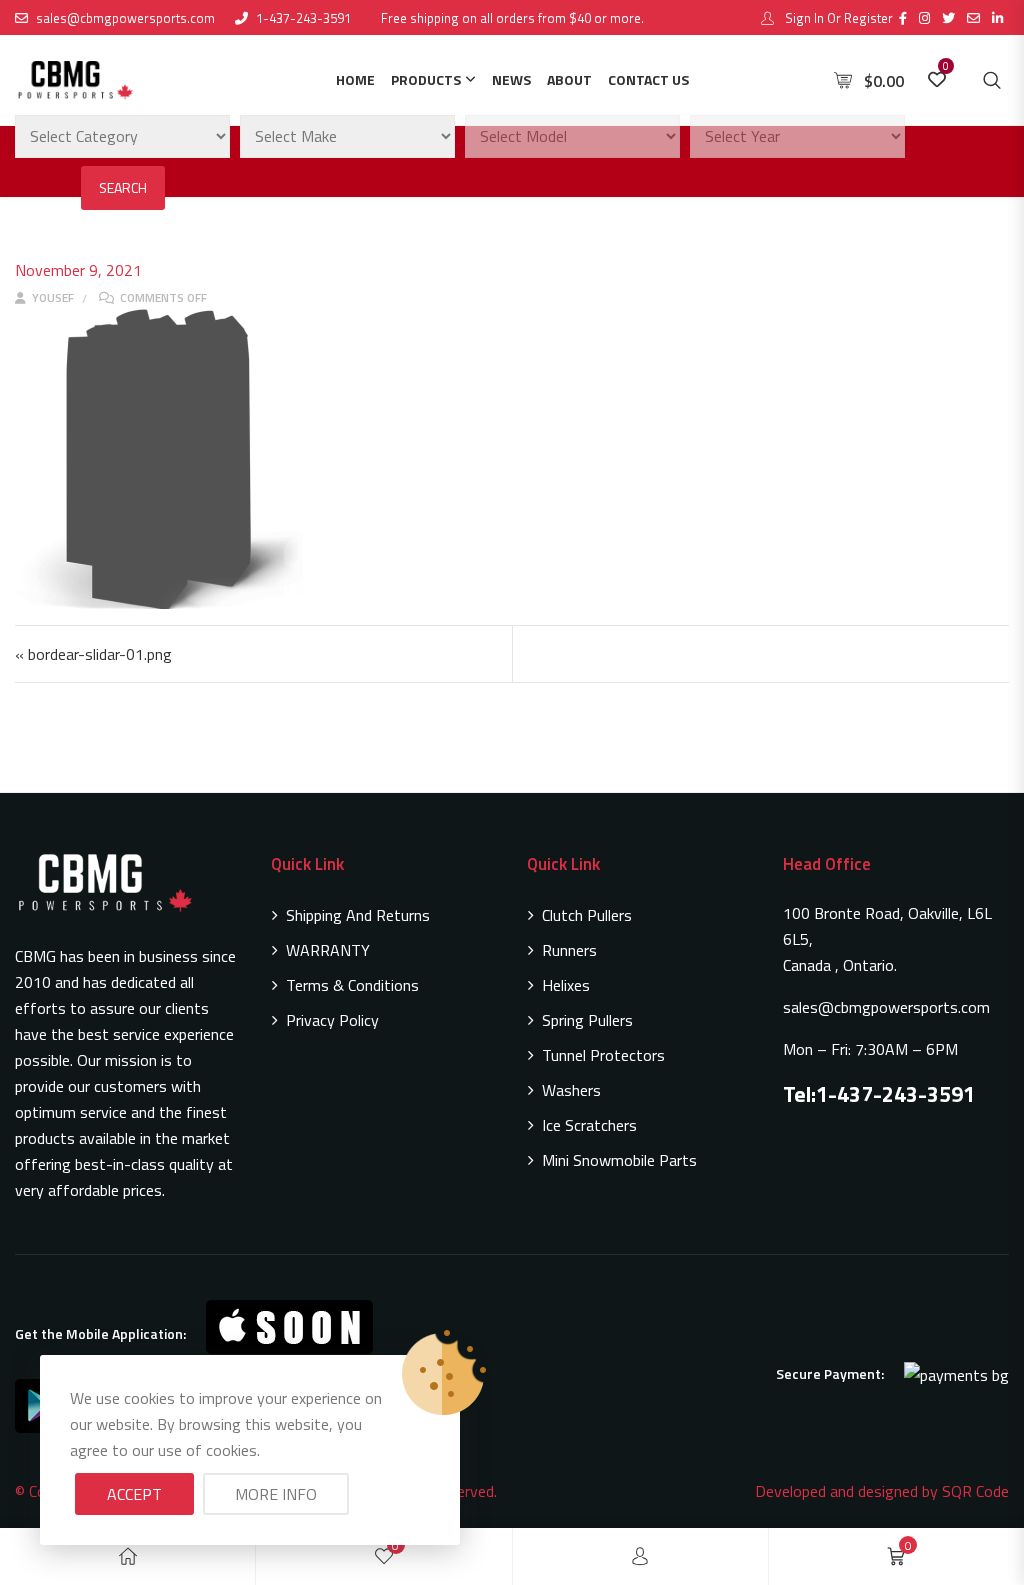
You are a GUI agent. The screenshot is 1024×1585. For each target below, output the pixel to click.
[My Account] (640, 1556)
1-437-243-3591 (303, 18)
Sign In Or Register (837, 18)
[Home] (128, 1556)
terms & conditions (352, 985)
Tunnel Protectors (603, 1055)
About (569, 79)
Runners (569, 950)
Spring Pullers (587, 1020)
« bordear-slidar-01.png (93, 654)
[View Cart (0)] (845, 81)
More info (276, 1494)
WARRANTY (328, 950)
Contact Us (648, 79)
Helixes (566, 985)
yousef (51, 297)
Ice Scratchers (589, 1125)
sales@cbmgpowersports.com (125, 18)
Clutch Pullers (587, 915)
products (426, 79)
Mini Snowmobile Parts (619, 1160)
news (511, 79)
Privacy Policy (332, 1020)
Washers (571, 1090)
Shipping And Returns (358, 915)
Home (355, 79)
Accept (134, 1494)
